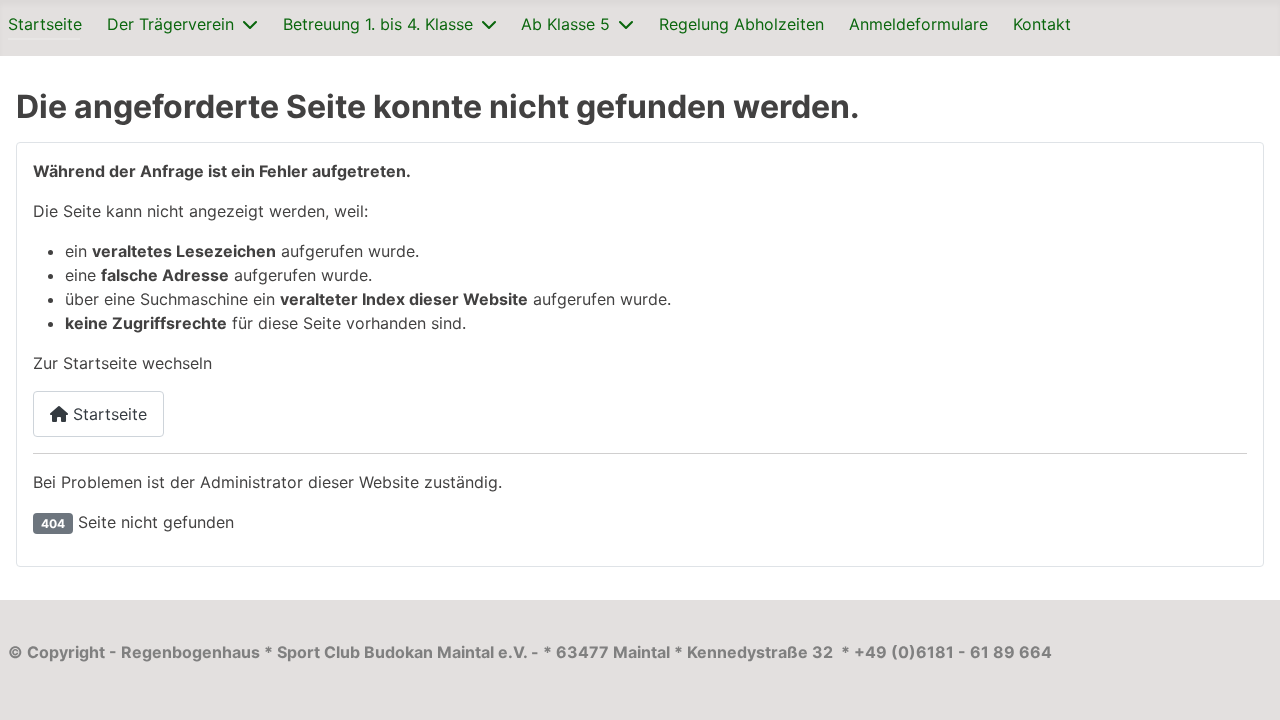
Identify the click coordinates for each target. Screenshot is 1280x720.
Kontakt (1042, 24)
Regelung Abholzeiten (741, 24)
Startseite (45, 24)
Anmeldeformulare (918, 24)
